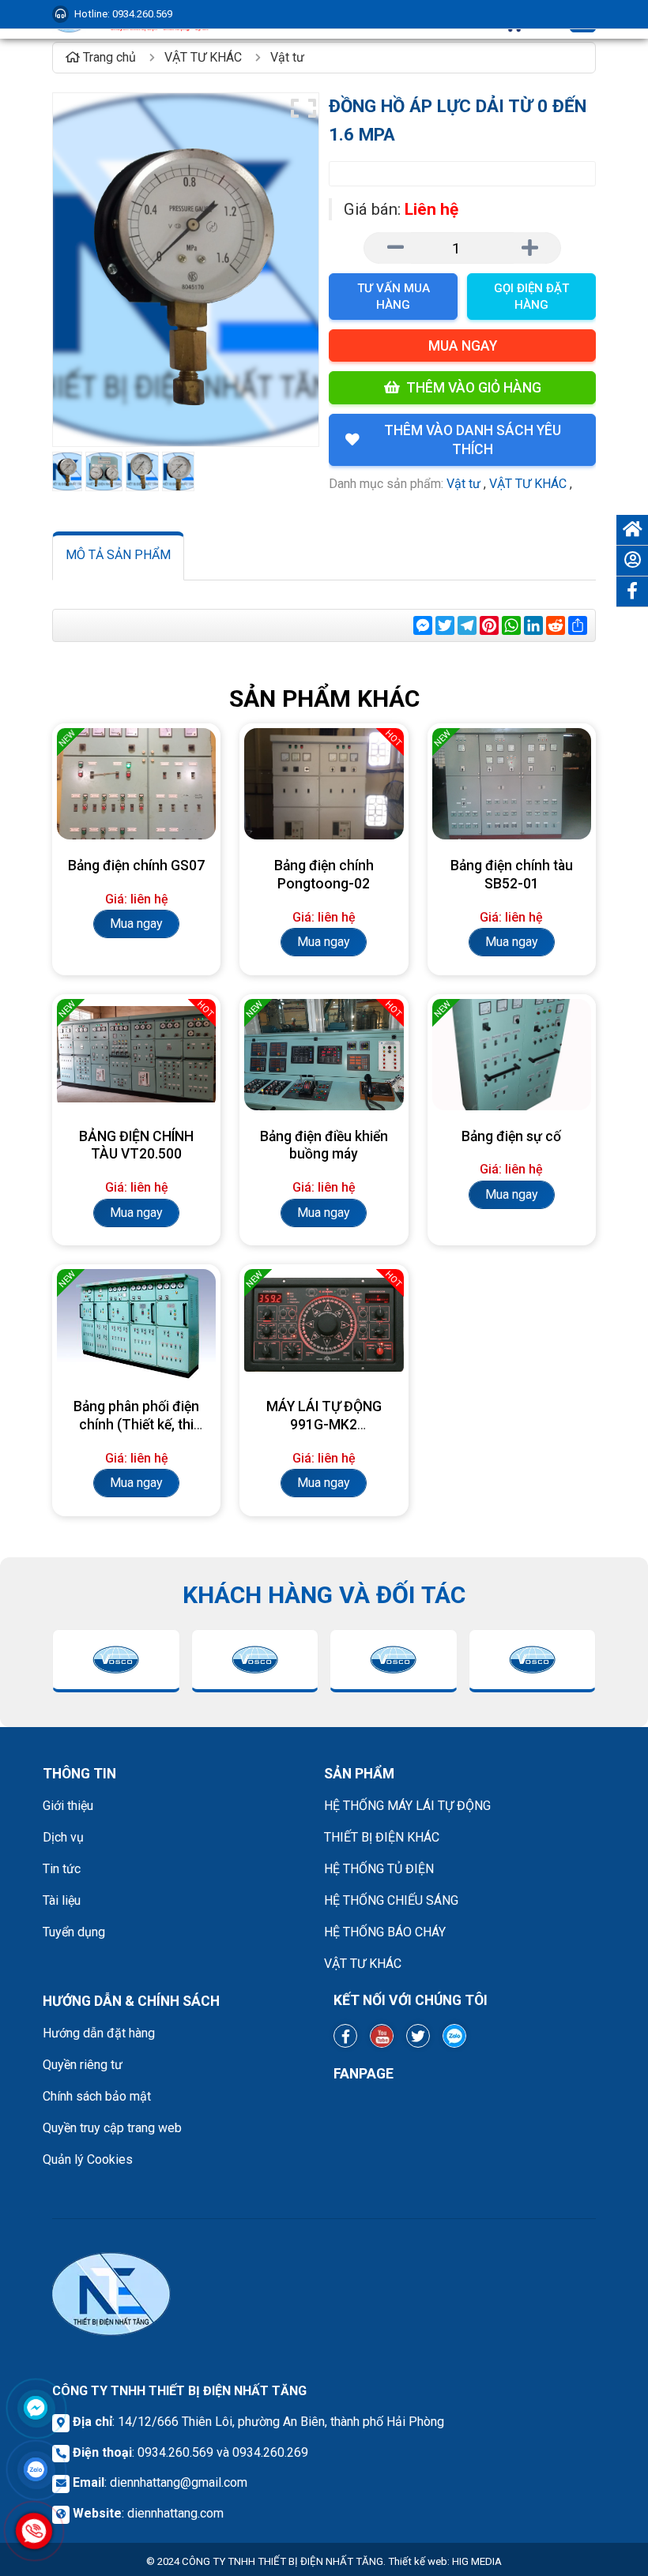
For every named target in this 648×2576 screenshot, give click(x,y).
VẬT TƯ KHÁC (528, 484)
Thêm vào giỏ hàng (474, 388)
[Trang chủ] (632, 530)
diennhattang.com (175, 2513)
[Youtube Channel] (382, 2036)
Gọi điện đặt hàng (531, 297)
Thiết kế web (418, 2561)
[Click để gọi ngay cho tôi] (34, 2531)
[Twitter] (418, 2036)
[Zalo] (454, 2036)
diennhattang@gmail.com (179, 2482)
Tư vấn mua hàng (394, 297)
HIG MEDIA (477, 2561)
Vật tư (463, 484)
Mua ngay (463, 346)
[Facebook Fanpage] (345, 2036)
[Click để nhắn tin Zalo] (36, 2469)
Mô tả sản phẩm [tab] (118, 555)
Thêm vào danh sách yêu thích (473, 440)
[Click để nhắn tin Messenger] (36, 2408)
